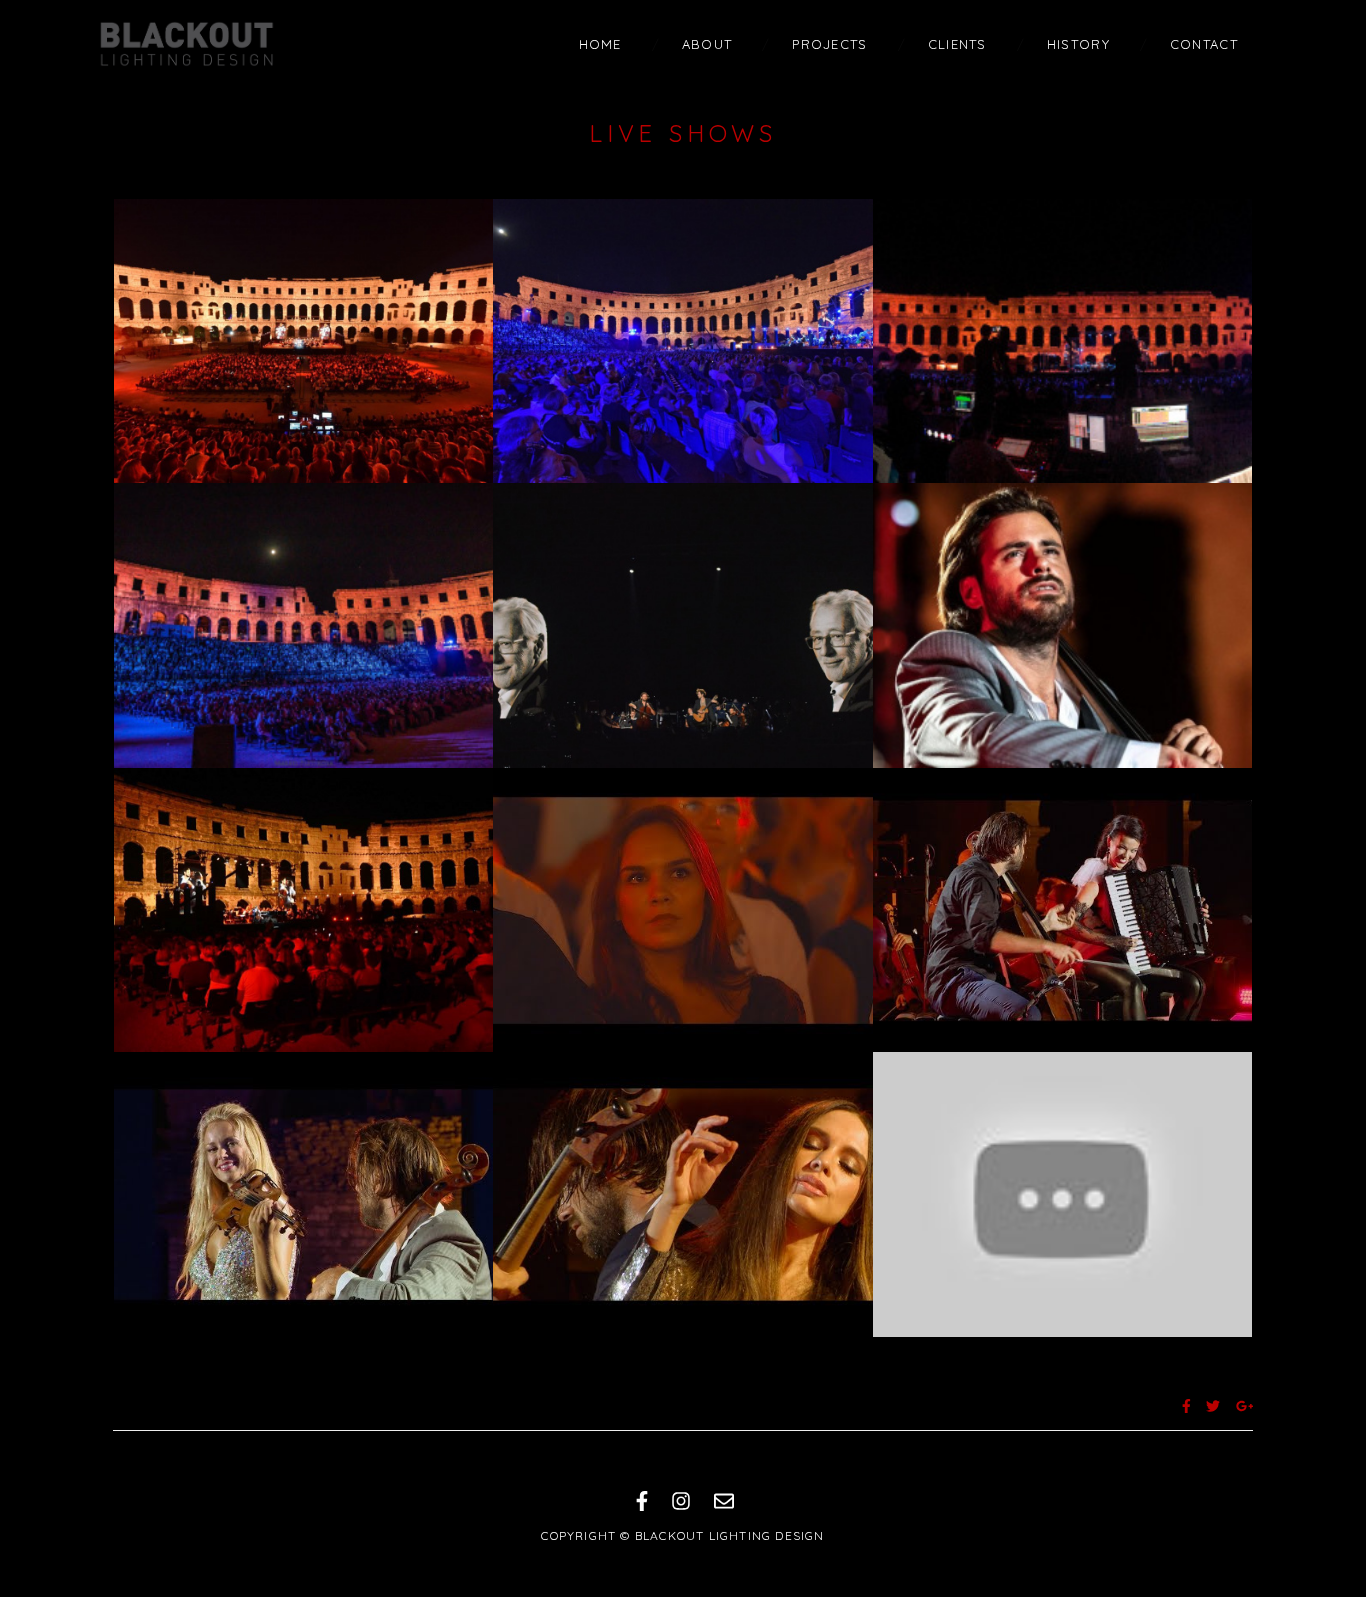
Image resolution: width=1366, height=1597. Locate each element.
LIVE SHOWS (683, 133)
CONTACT (1204, 44)
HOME (600, 44)
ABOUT (707, 44)
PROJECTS (829, 44)
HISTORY (1078, 44)
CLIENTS (957, 44)
